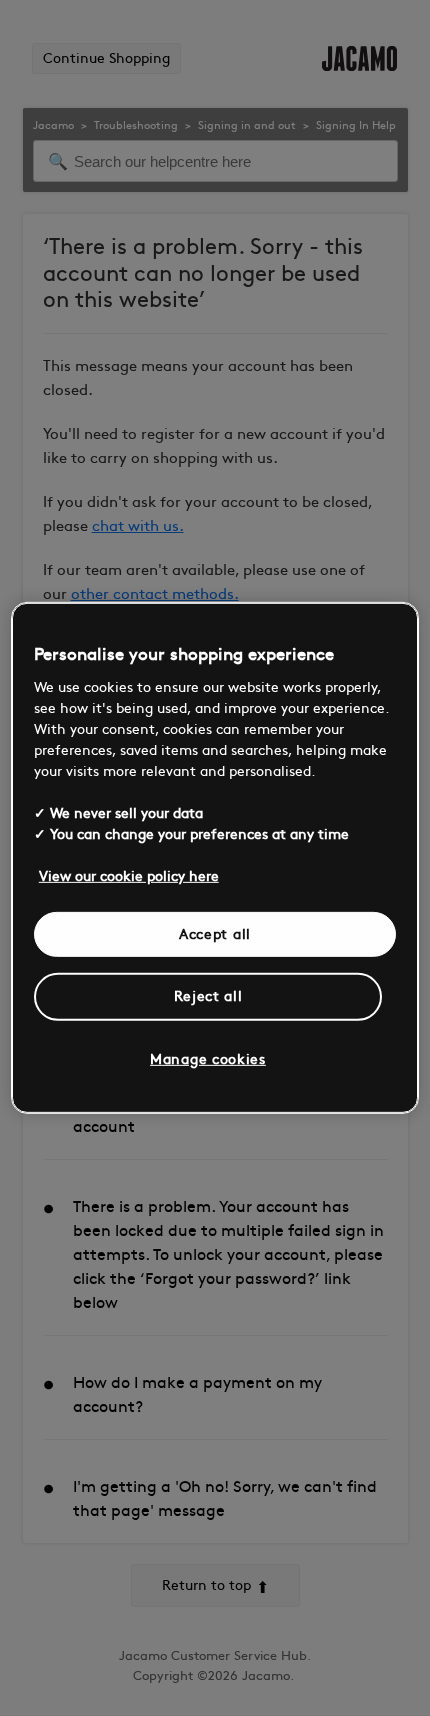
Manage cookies (208, 1059)
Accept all (215, 933)
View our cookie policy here (129, 875)
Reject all (208, 996)
